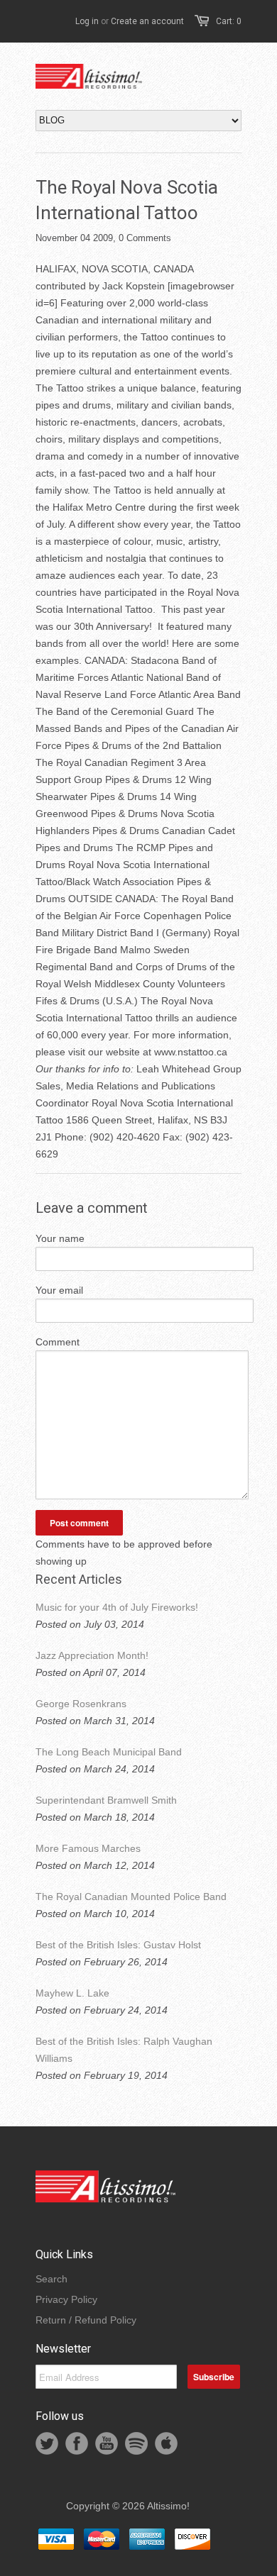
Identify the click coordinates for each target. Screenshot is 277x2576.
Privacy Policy (66, 2299)
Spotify (136, 2443)
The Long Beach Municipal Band (109, 1752)
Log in (87, 21)
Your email (59, 1290)
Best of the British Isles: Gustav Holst (118, 1945)
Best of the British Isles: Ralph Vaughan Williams (124, 2050)
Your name (60, 1238)
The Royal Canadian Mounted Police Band (131, 1897)
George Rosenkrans (81, 1704)
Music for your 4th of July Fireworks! (117, 1607)
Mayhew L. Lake (72, 1993)
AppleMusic (166, 2443)
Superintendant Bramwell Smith (106, 1800)
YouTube (107, 2443)
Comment (58, 1342)
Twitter (47, 2443)
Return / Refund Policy (86, 2320)
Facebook (77, 2443)
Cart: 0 (229, 21)
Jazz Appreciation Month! (92, 1655)
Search (51, 2279)
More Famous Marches (88, 1848)
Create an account (147, 21)
